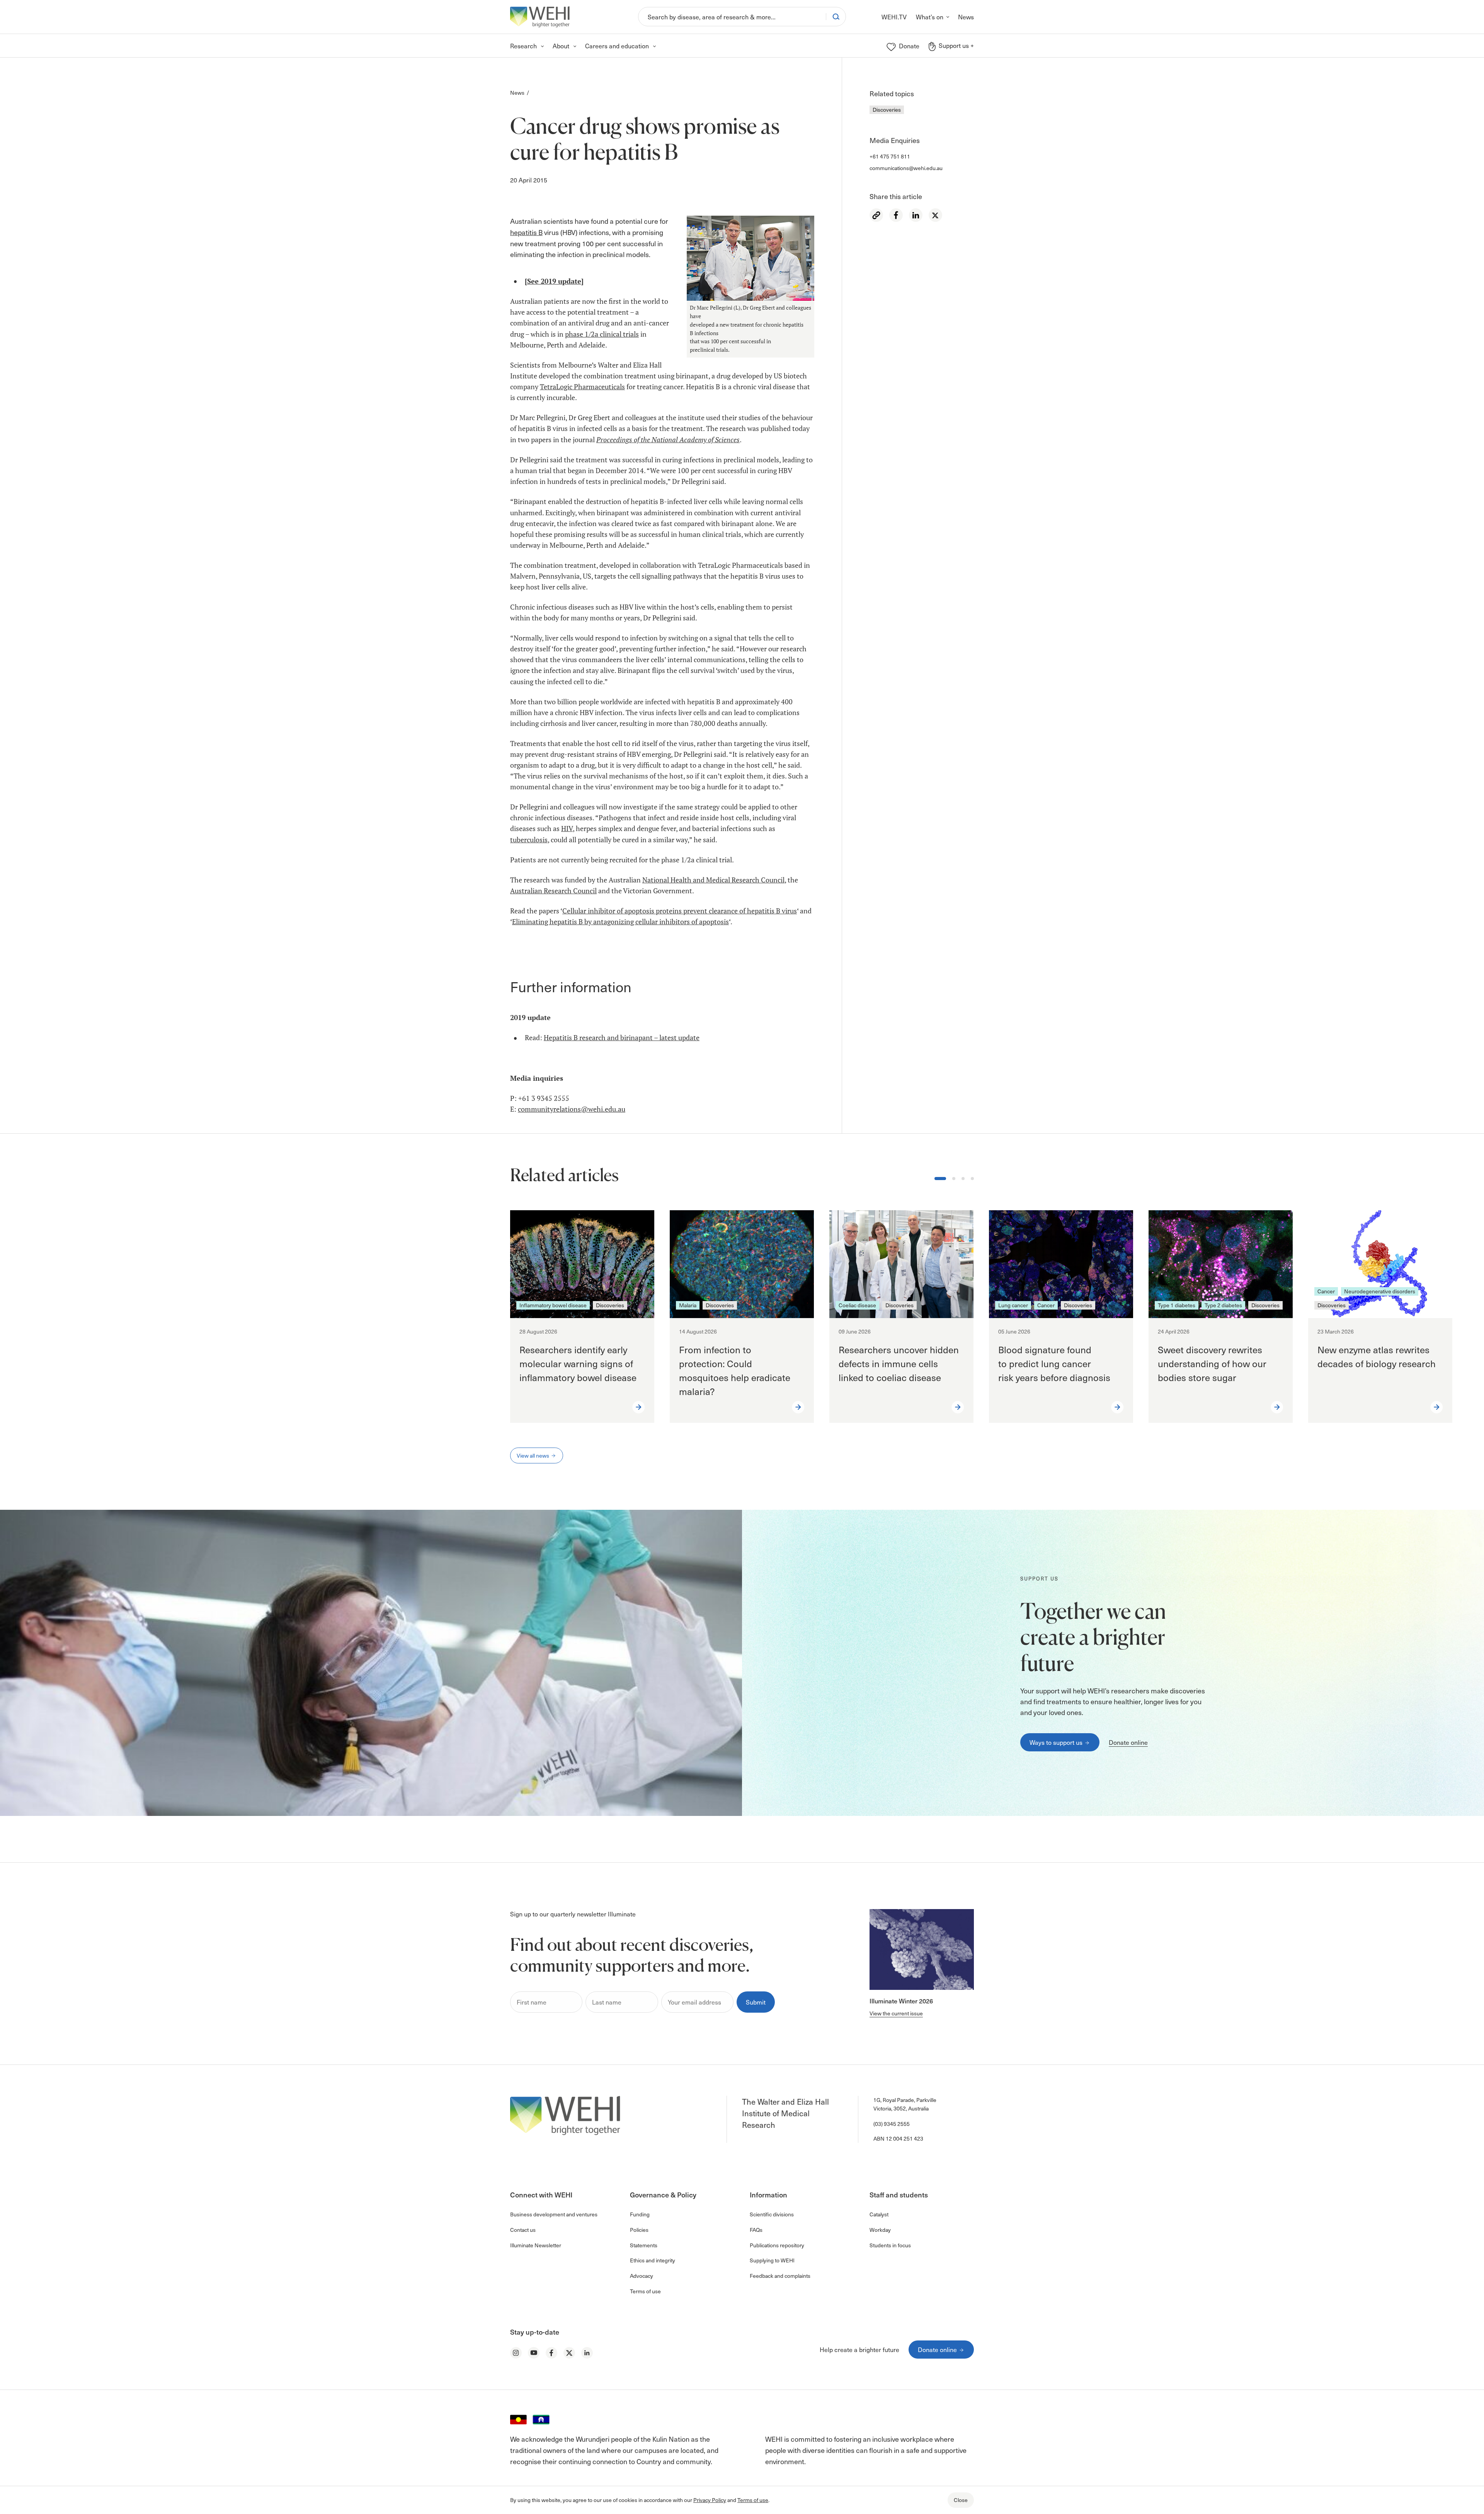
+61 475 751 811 (890, 156)
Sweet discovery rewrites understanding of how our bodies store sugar (1212, 1363)
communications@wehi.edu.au (906, 168)
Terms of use (753, 2500)
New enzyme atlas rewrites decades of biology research (1377, 1356)
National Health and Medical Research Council (713, 880)
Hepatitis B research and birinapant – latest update (622, 1038)
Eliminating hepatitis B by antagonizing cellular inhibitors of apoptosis (620, 922)
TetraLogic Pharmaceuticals (582, 387)
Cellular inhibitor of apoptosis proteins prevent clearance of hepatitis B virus (680, 911)
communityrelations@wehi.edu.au (572, 1109)
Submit (756, 2002)
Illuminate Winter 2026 (901, 2001)
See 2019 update (554, 281)
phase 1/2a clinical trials (602, 334)
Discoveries (887, 110)
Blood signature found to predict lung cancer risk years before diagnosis (1055, 1363)
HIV (567, 829)
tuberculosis (529, 840)
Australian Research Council (553, 891)
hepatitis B (526, 232)
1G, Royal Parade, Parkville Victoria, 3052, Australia (905, 2104)
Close (961, 2500)
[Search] (836, 17)
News (517, 93)
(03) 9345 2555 (892, 2124)
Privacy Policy (710, 2500)
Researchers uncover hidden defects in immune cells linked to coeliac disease (899, 1363)
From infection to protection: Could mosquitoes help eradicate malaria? (735, 1370)
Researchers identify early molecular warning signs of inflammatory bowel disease (578, 1363)
